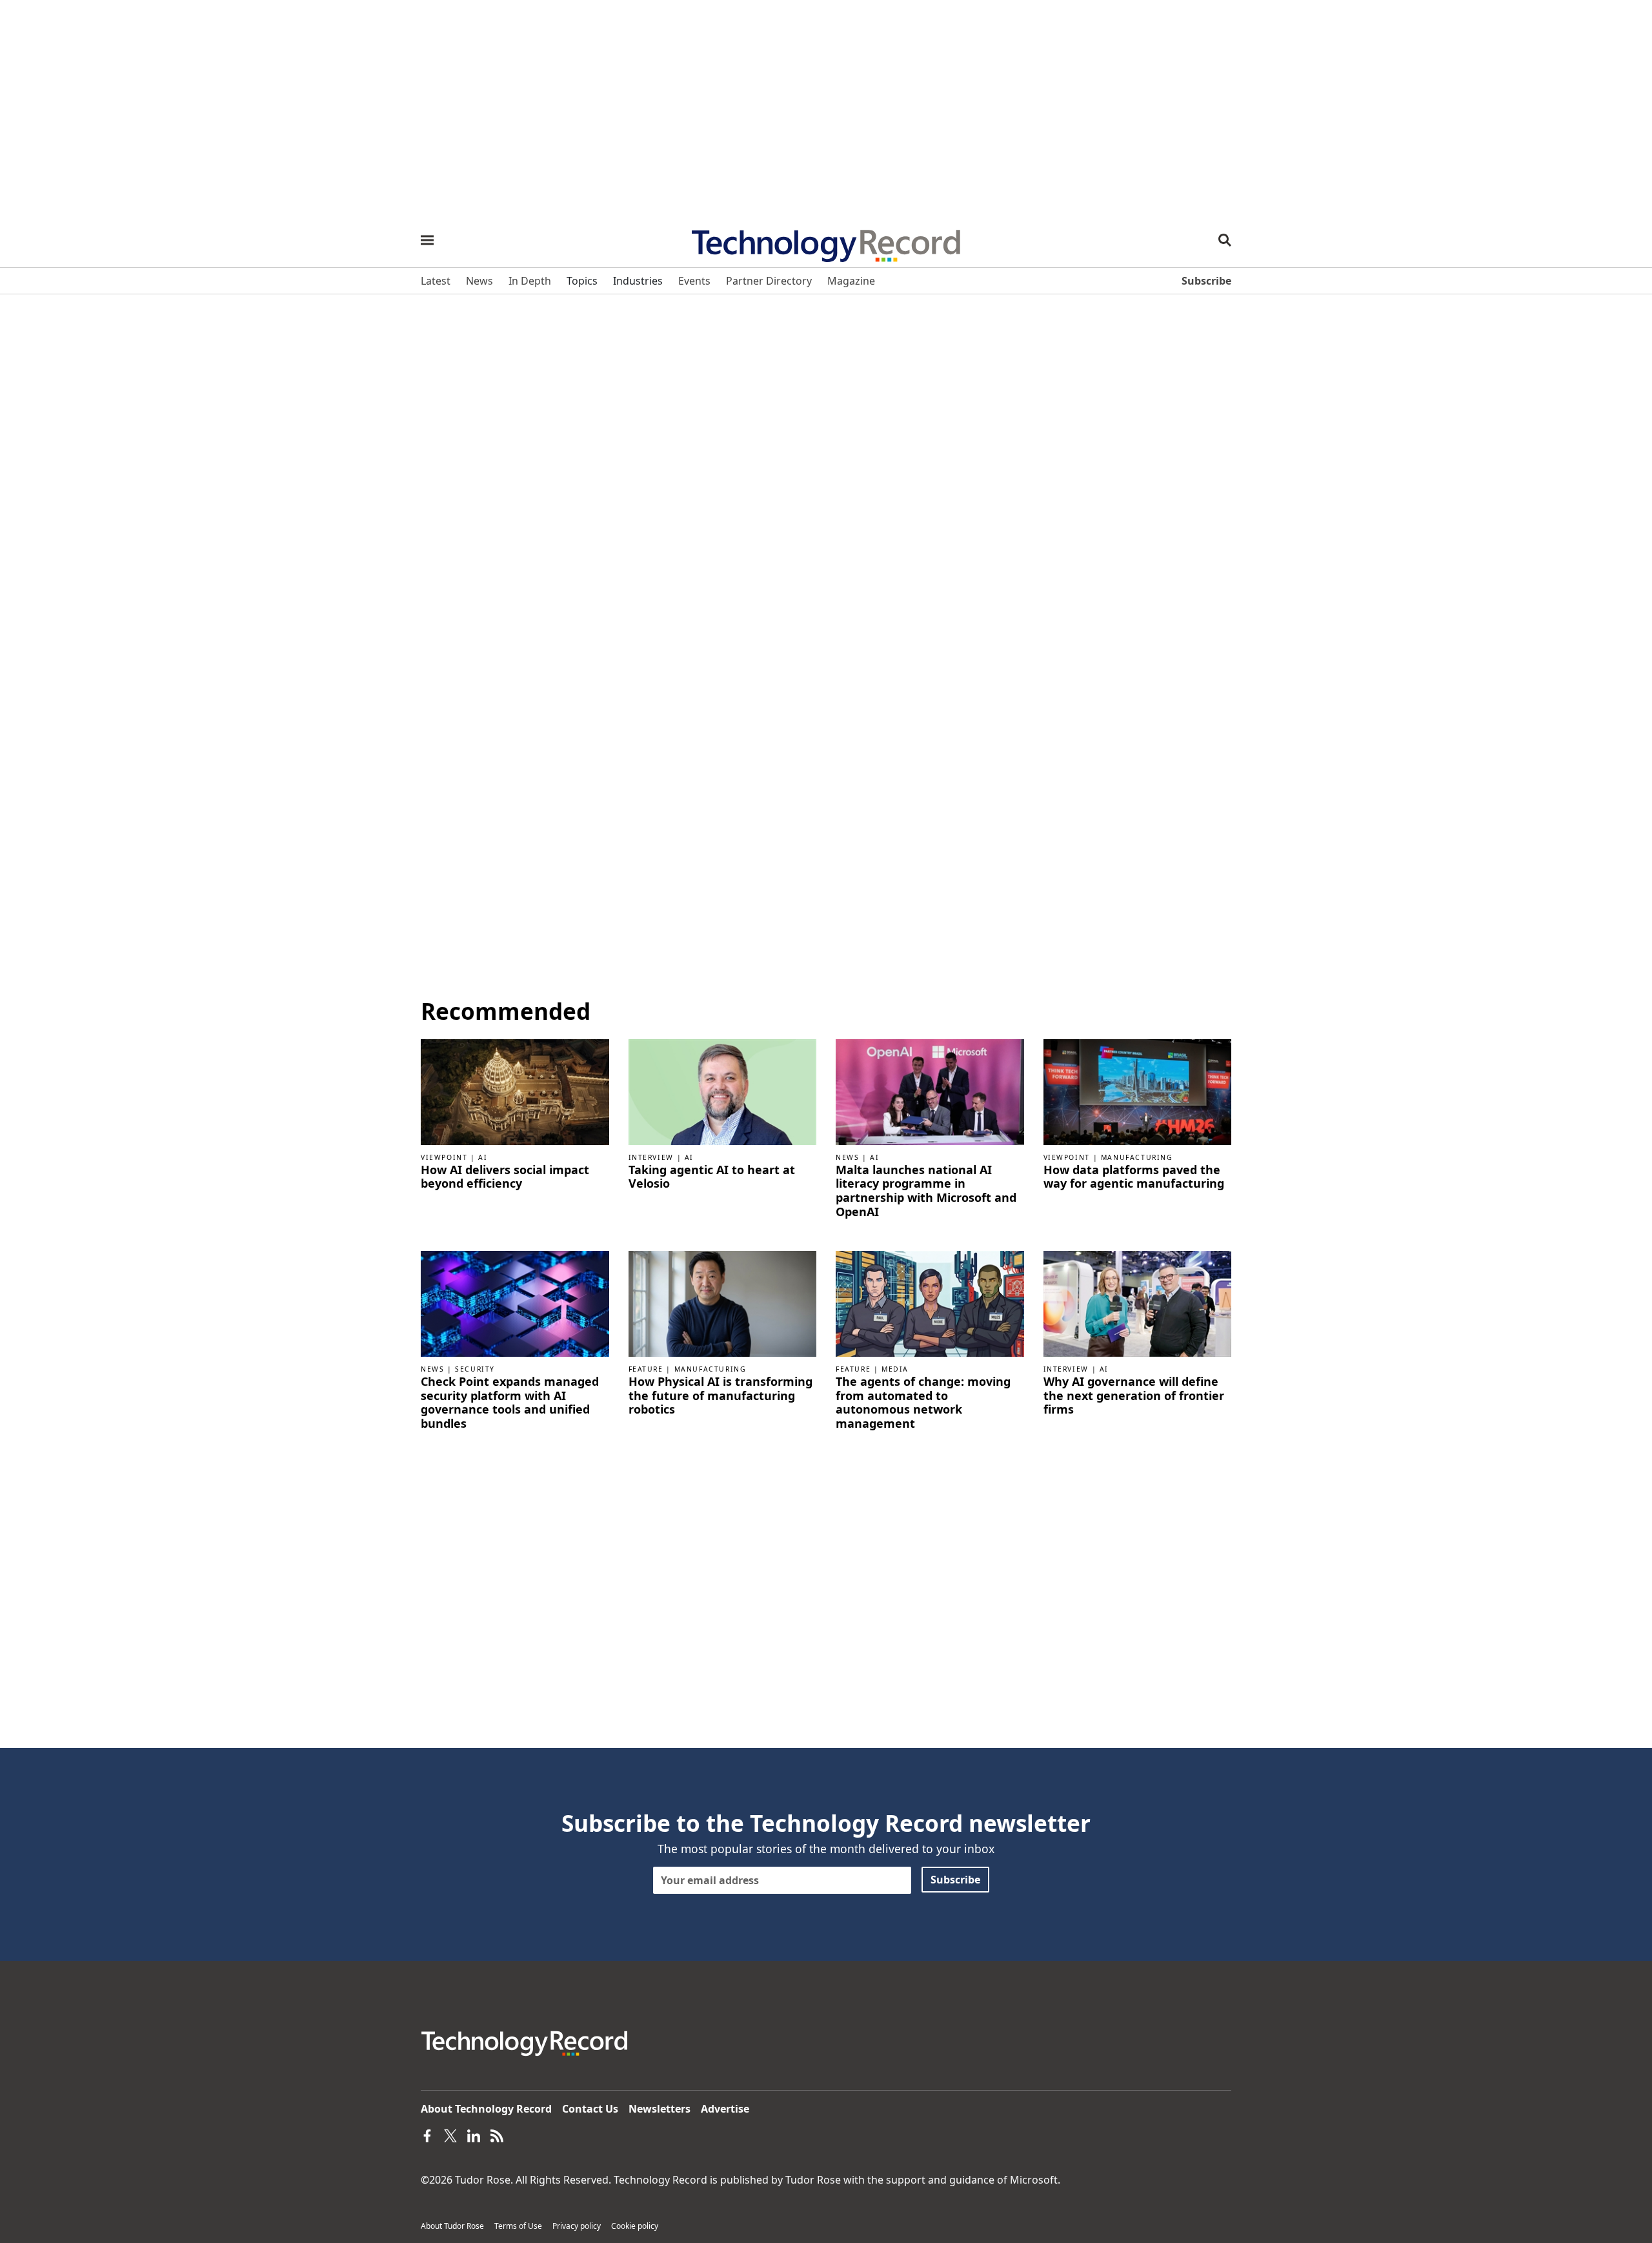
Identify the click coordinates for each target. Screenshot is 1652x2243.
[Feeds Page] (497, 2135)
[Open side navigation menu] (427, 240)
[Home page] (826, 241)
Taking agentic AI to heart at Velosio (712, 1177)
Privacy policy (577, 2226)
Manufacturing (1137, 1157)
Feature (646, 1369)
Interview (651, 1157)
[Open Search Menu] (1225, 240)
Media (895, 1369)
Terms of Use (518, 2226)
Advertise (725, 2109)
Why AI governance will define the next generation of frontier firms (1134, 1396)
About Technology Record (486, 2109)
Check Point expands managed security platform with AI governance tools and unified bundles (510, 1403)
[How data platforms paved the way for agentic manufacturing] (1138, 1091)
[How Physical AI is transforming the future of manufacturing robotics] (723, 1303)
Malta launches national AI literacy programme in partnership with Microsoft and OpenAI (926, 1191)
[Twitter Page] (450, 2135)
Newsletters (660, 2109)
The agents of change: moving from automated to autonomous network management (923, 1403)
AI (483, 1157)
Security (475, 1369)
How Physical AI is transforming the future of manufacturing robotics (720, 1396)
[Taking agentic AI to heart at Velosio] (723, 1091)
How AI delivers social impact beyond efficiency (505, 1177)
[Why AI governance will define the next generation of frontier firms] (1138, 1303)
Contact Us (590, 2109)
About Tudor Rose (452, 2226)
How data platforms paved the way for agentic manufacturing (1134, 1177)
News (847, 1157)
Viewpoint (444, 1157)
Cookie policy (635, 2226)
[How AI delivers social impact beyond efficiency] (515, 1091)
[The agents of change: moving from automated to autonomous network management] (930, 1303)
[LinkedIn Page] (474, 2135)
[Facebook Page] (427, 2135)
